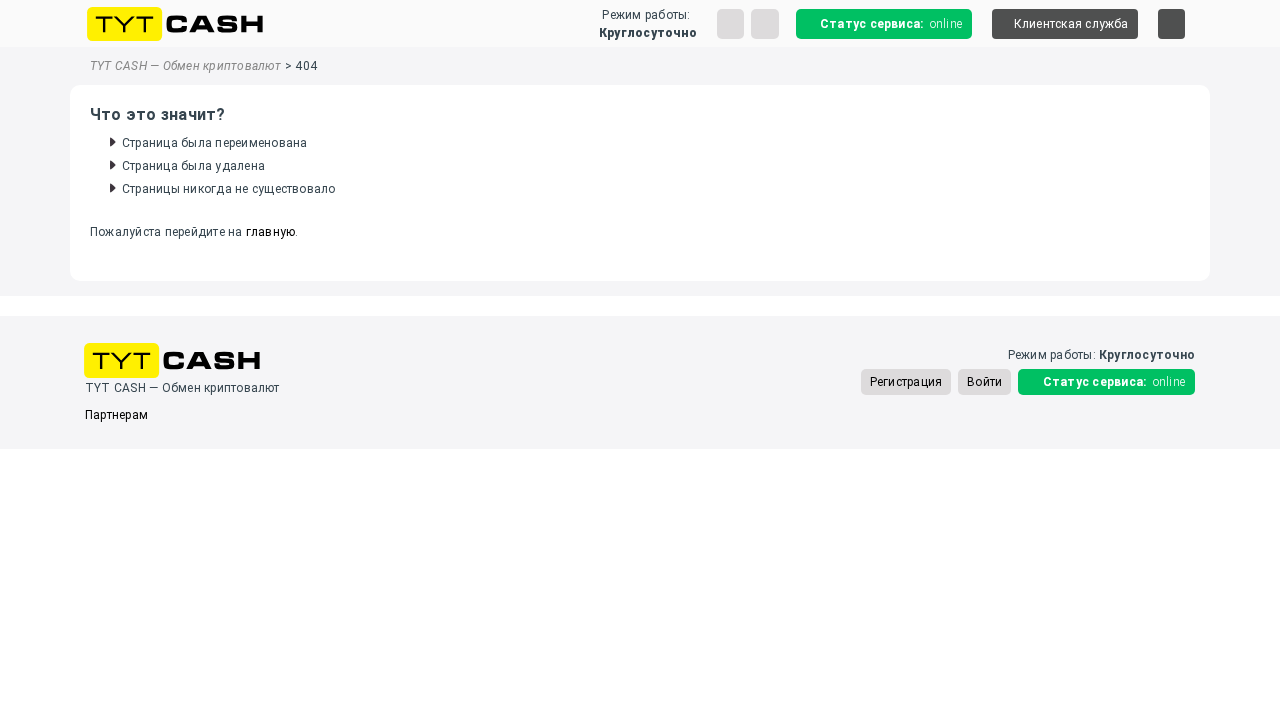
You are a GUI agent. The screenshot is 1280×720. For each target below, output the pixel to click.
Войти (984, 382)
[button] (1065, 24)
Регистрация (906, 382)
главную (271, 232)
